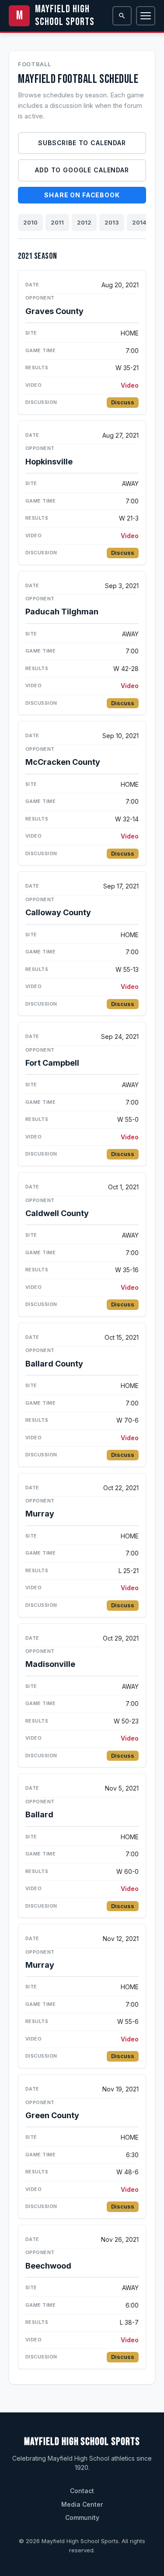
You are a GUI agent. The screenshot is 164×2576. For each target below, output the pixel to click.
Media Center (82, 2504)
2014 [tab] (139, 222)
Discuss (123, 402)
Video (130, 385)
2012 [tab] (84, 222)
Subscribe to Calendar (82, 143)
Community (82, 2517)
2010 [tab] (30, 222)
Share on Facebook (82, 195)
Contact (82, 2491)
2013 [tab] (112, 222)
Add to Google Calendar (82, 170)
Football (34, 64)
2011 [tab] (57, 222)
